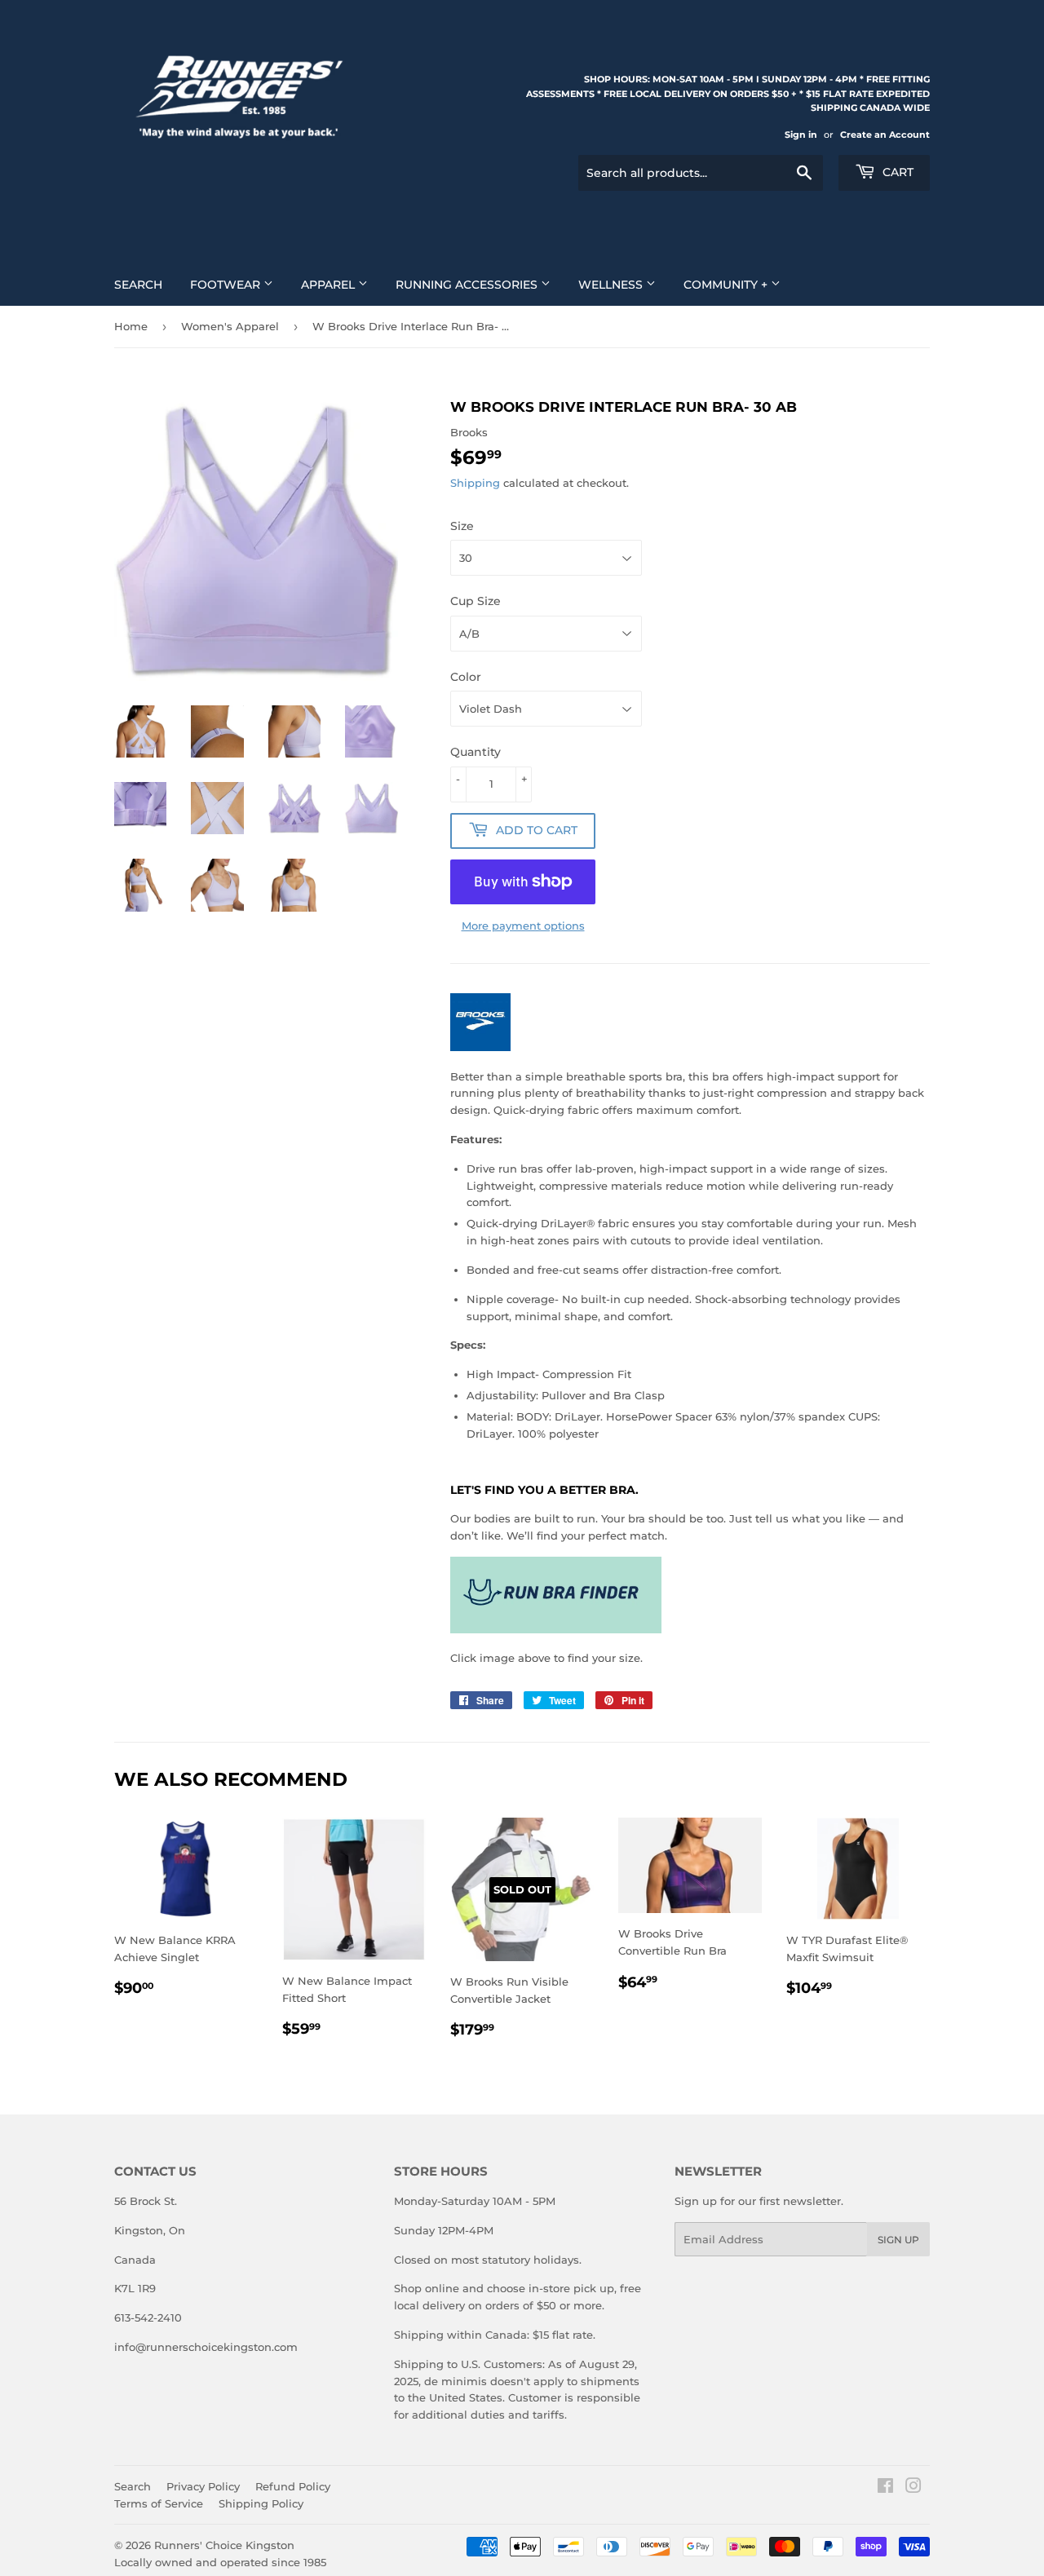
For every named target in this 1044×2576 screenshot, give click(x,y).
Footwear (227, 285)
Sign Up (898, 2240)
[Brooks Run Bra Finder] (556, 1629)
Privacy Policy (203, 2486)
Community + (727, 285)
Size (462, 526)
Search (138, 285)
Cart (896, 172)
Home (131, 326)
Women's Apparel (230, 326)
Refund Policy (293, 2486)
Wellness (612, 285)
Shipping (475, 483)
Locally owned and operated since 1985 (220, 2562)
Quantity (476, 752)
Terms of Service (159, 2503)
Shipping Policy (261, 2503)
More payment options (523, 926)
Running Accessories (468, 285)
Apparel (330, 285)
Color (466, 677)
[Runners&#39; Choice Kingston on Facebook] (885, 2488)
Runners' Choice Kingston (224, 2545)
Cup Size (476, 601)
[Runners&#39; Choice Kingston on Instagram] (913, 2488)
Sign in (801, 135)
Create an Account (885, 135)
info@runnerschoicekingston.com (206, 2347)
